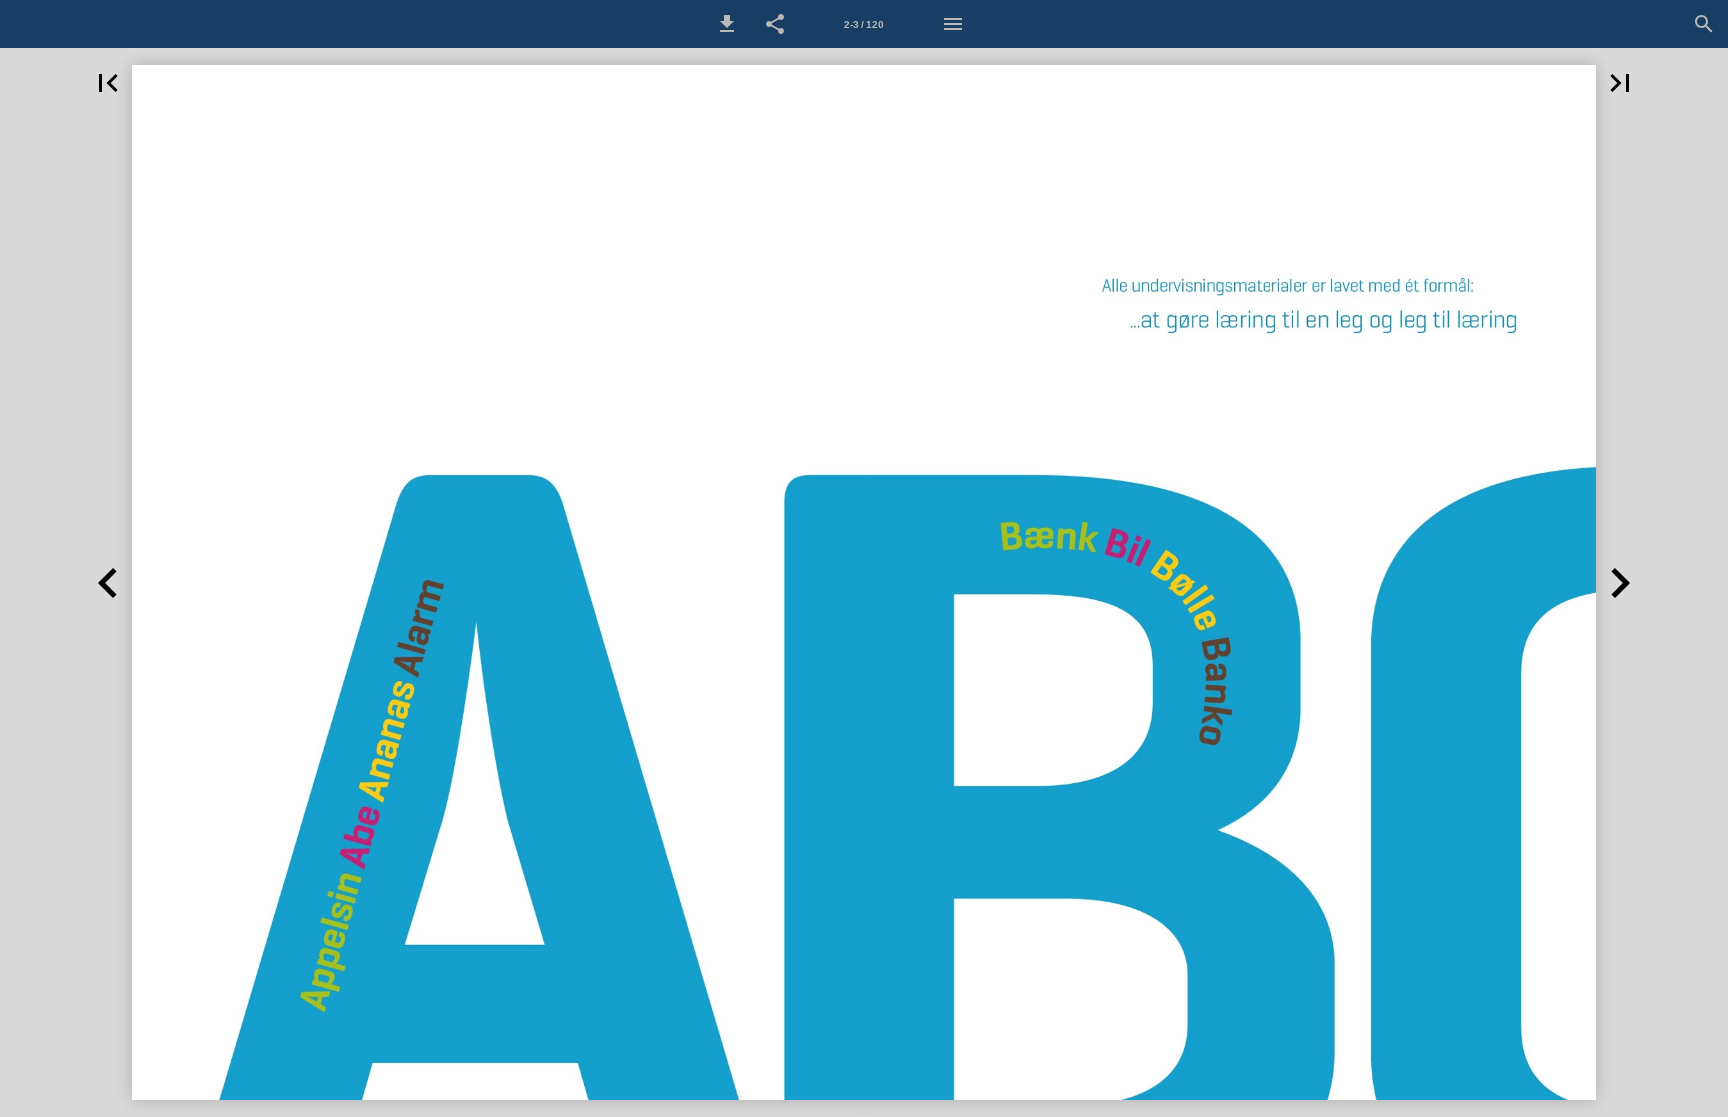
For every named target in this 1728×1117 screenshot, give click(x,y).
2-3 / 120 (864, 24)
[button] (727, 24)
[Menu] (953, 24)
